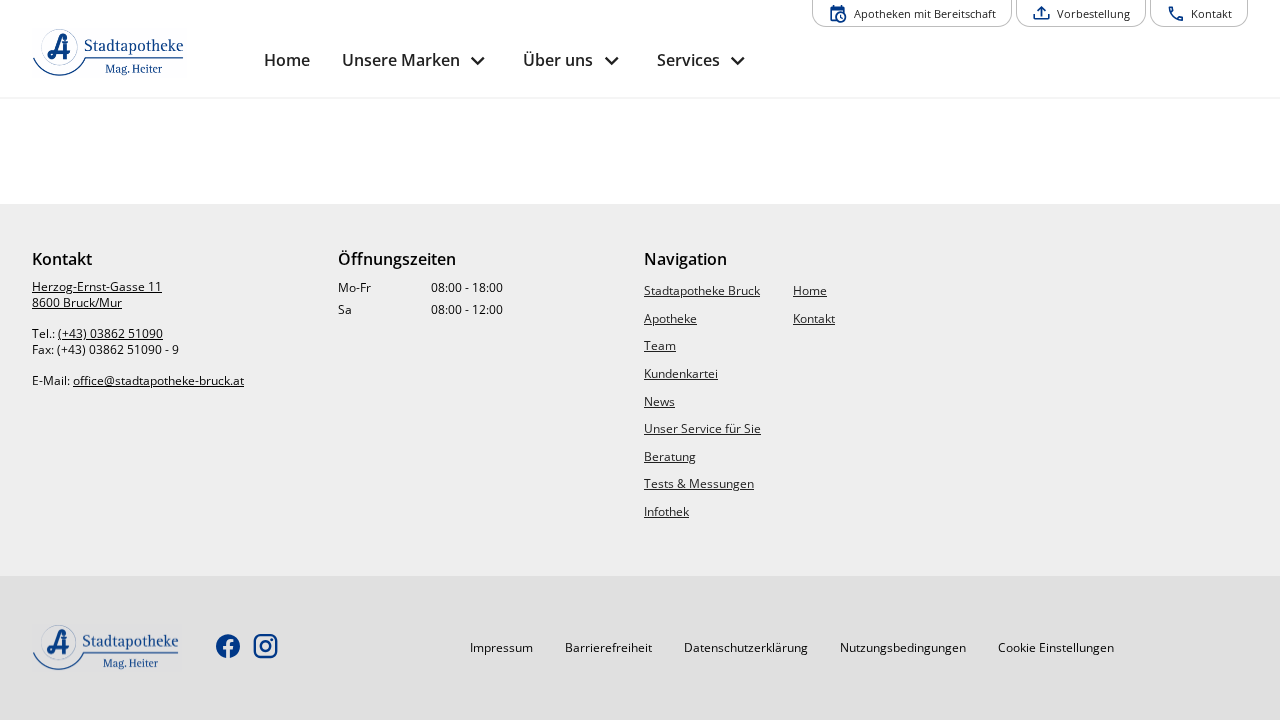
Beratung (670, 456)
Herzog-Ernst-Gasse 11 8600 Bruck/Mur (97, 294)
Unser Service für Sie (702, 428)
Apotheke (670, 318)
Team (660, 345)
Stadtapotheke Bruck (702, 290)
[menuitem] (287, 60)
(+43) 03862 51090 (110, 333)
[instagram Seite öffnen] (265, 647)
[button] (501, 648)
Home (810, 290)
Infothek (666, 511)
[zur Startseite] (140, 53)
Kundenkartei (681, 373)
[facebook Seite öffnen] (228, 647)
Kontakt (814, 318)
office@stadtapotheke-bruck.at (158, 380)
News (659, 401)
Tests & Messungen (699, 483)
